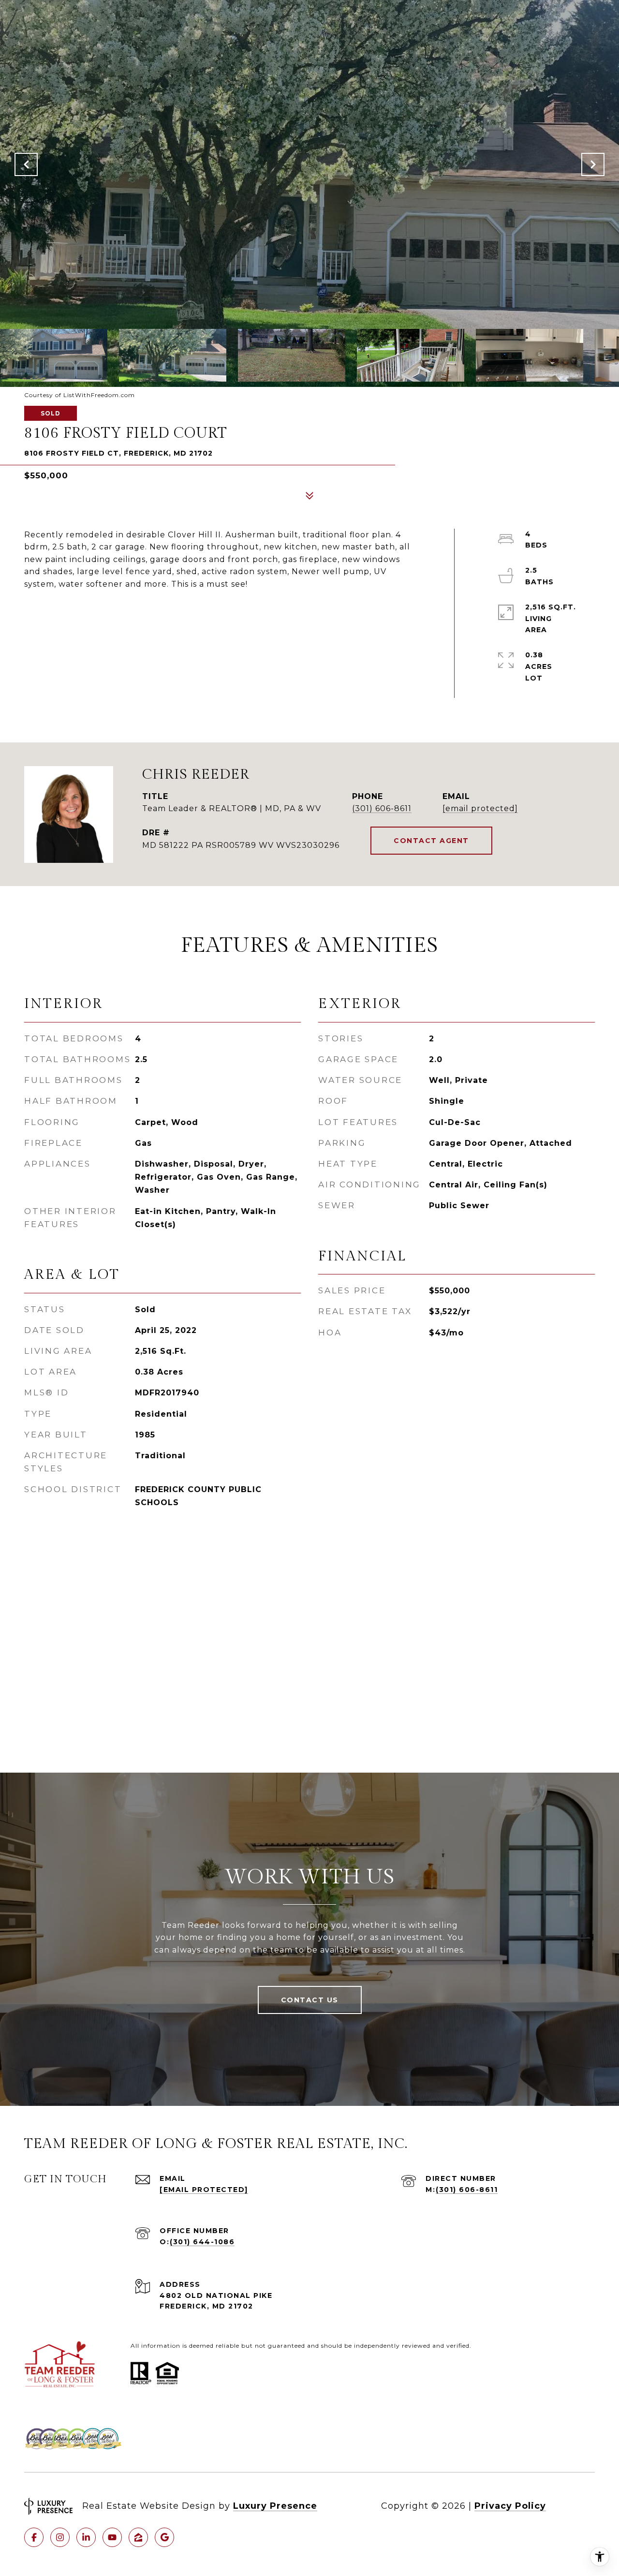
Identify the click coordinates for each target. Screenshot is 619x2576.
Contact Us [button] (310, 2000)
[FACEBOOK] (34, 2537)
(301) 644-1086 (202, 2242)
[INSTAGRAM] (60, 2537)
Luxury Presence (275, 2506)
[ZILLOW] (138, 2537)
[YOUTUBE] (112, 2537)
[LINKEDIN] (86, 2537)
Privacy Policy (510, 2506)
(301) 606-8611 (382, 808)
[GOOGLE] (164, 2537)
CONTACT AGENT (431, 841)
